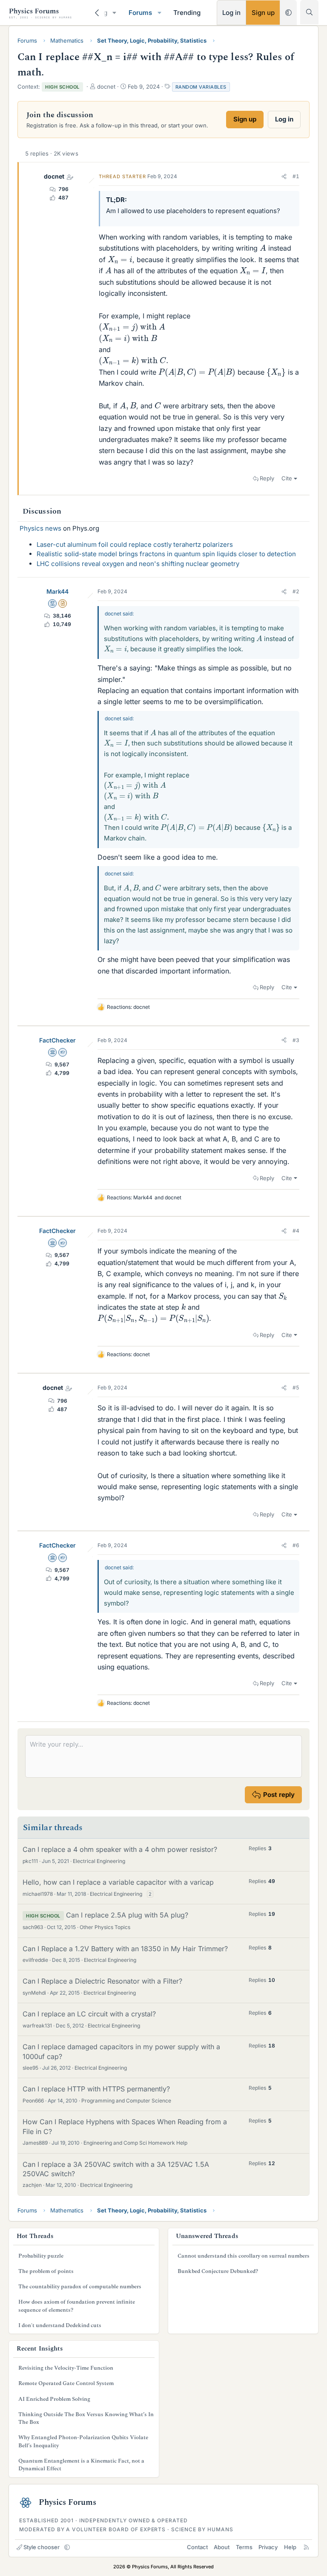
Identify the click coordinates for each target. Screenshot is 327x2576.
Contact (197, 2547)
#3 (296, 1040)
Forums (140, 13)
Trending (187, 13)
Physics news (40, 528)
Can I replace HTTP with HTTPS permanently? (96, 2089)
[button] (115, 13)
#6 (296, 1545)
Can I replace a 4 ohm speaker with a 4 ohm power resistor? (120, 1849)
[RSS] (306, 2547)
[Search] (309, 12)
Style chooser (42, 2547)
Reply (267, 478)
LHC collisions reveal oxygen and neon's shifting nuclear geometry (138, 564)
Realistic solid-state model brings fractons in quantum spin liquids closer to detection (166, 554)
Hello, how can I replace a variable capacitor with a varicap (118, 1882)
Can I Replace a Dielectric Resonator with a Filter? (102, 1981)
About (222, 2547)
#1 (296, 176)
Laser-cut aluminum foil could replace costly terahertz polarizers (135, 544)
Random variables (201, 87)
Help (290, 2547)
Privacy (268, 2547)
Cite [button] (287, 478)
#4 (296, 1231)
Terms (244, 2547)
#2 (296, 591)
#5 (296, 1388)
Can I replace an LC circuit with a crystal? (89, 2014)
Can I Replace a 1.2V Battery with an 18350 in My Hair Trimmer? (125, 1949)
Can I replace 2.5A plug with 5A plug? (127, 1915)
